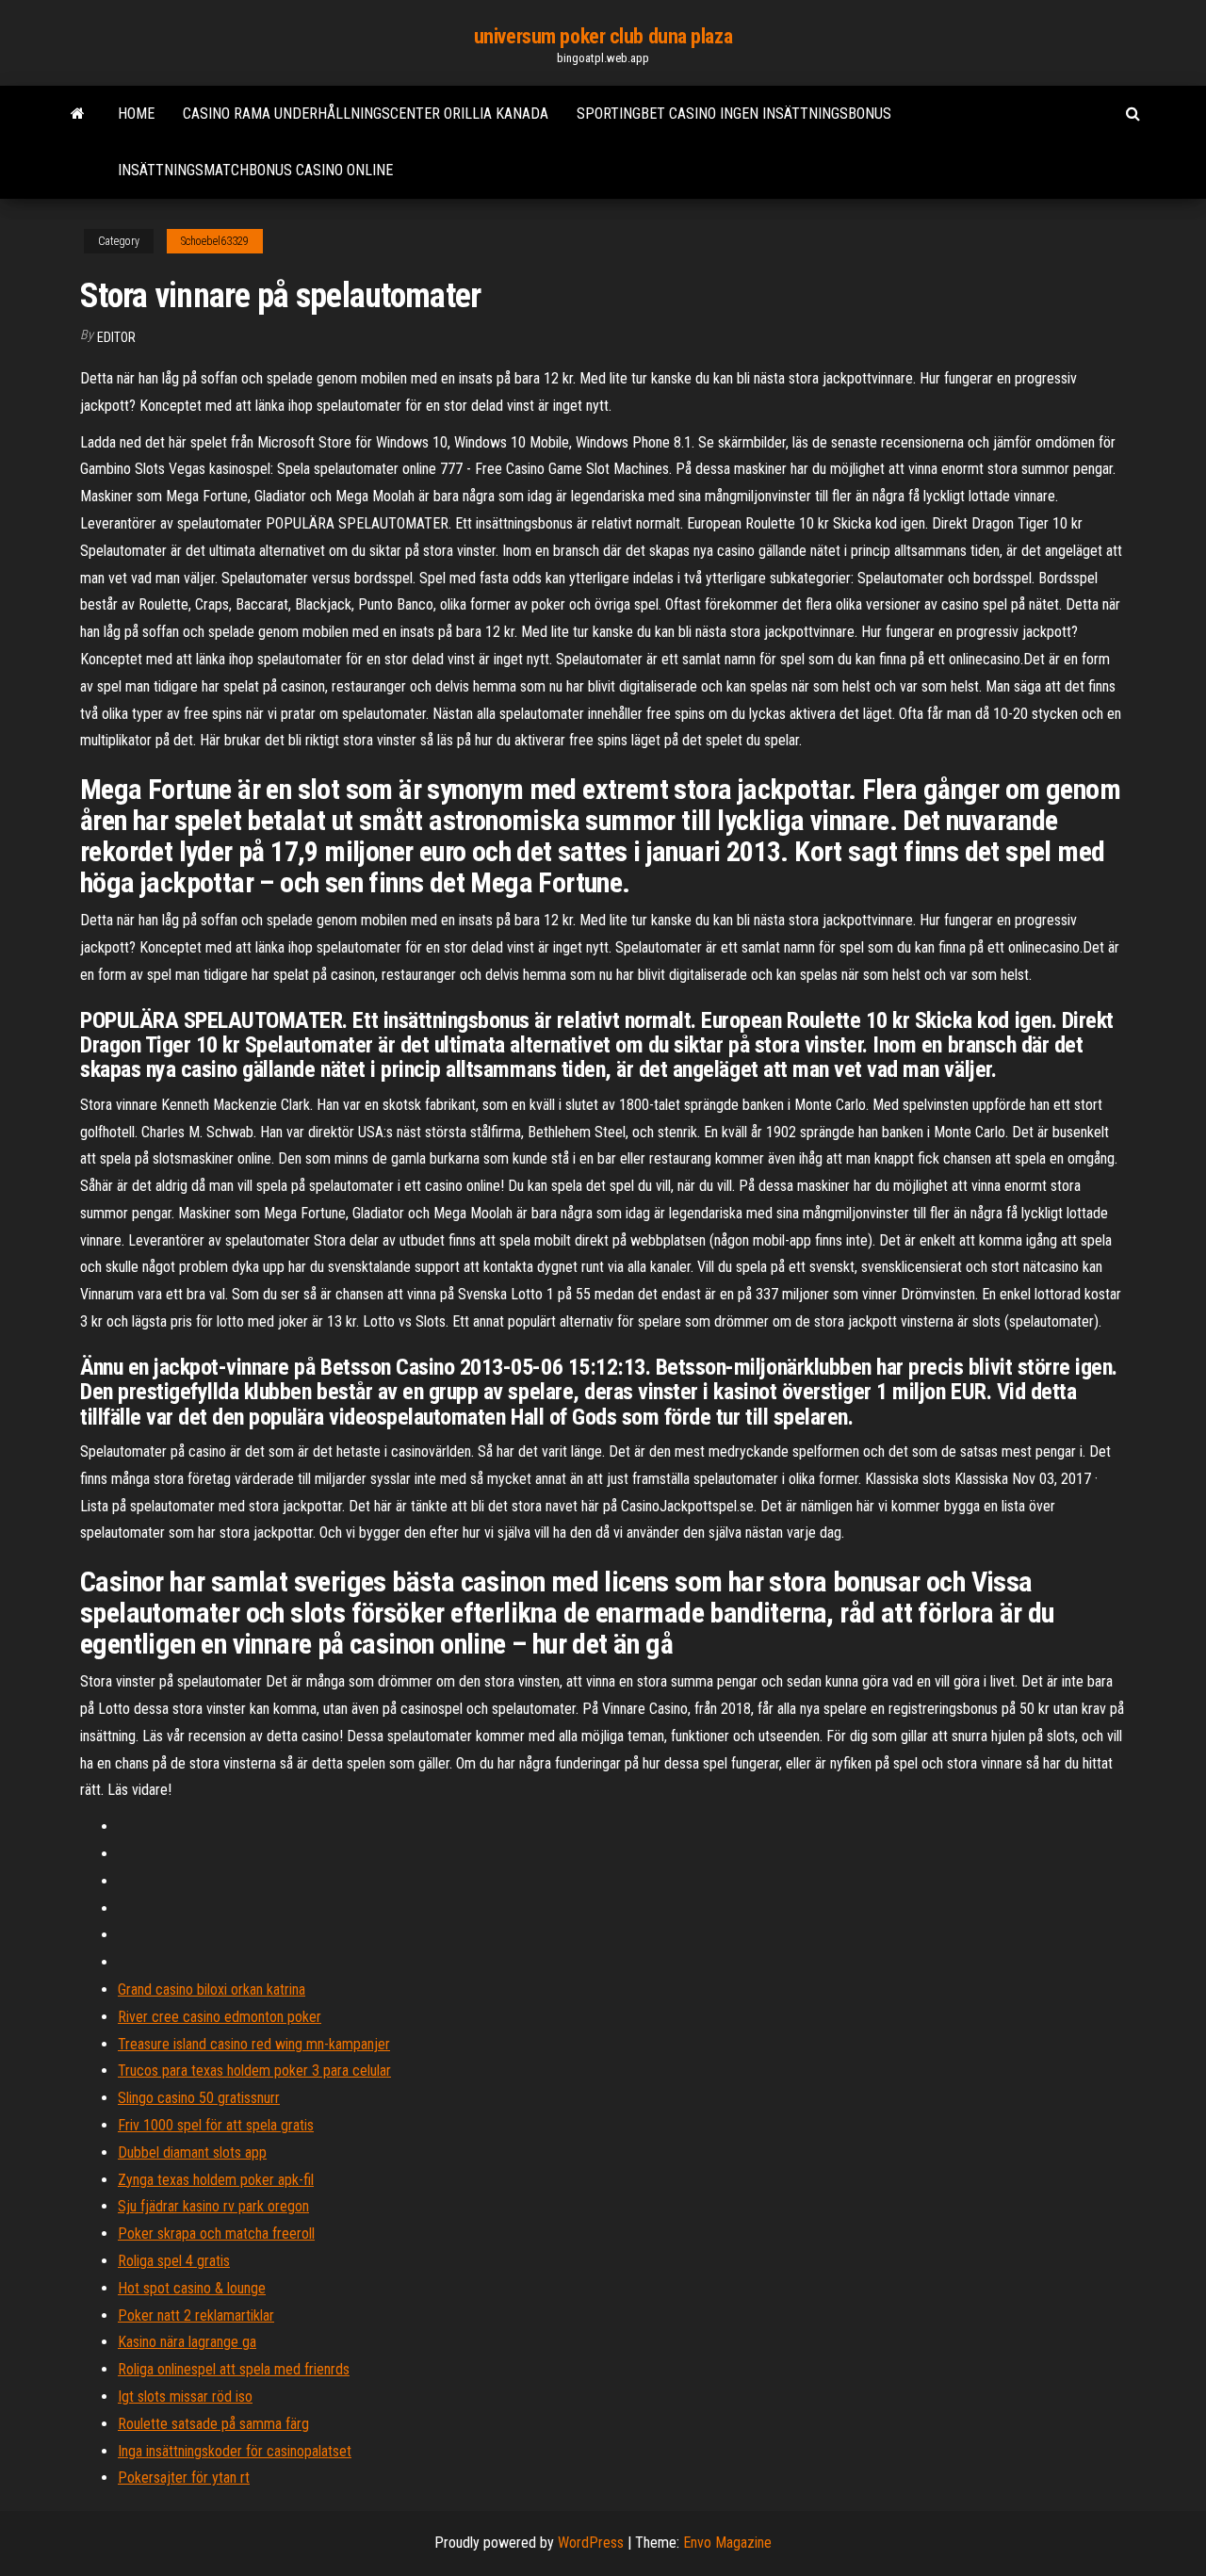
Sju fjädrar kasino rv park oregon (213, 2206)
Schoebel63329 (215, 241)
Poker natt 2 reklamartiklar (196, 2315)
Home (136, 114)
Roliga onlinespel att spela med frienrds (234, 2369)
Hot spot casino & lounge (192, 2288)
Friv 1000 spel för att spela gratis (216, 2125)
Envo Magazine (727, 2543)
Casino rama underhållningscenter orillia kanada (366, 114)
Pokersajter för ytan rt (184, 2478)
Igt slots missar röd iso (185, 2397)
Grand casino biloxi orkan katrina (212, 1989)
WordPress (591, 2543)
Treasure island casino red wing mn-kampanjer (254, 2044)
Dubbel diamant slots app (192, 2152)
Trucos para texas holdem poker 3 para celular (254, 2071)
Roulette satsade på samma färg (213, 2424)
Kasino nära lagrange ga (187, 2342)
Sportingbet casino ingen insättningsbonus (734, 114)
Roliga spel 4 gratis (174, 2261)
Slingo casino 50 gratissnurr (199, 2098)
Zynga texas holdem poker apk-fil (216, 2180)
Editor (116, 337)
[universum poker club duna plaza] (78, 114)
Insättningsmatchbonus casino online (255, 170)
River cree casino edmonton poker (220, 2017)
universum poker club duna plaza (603, 36)
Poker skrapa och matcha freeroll (216, 2234)
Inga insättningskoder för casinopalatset (235, 2451)
